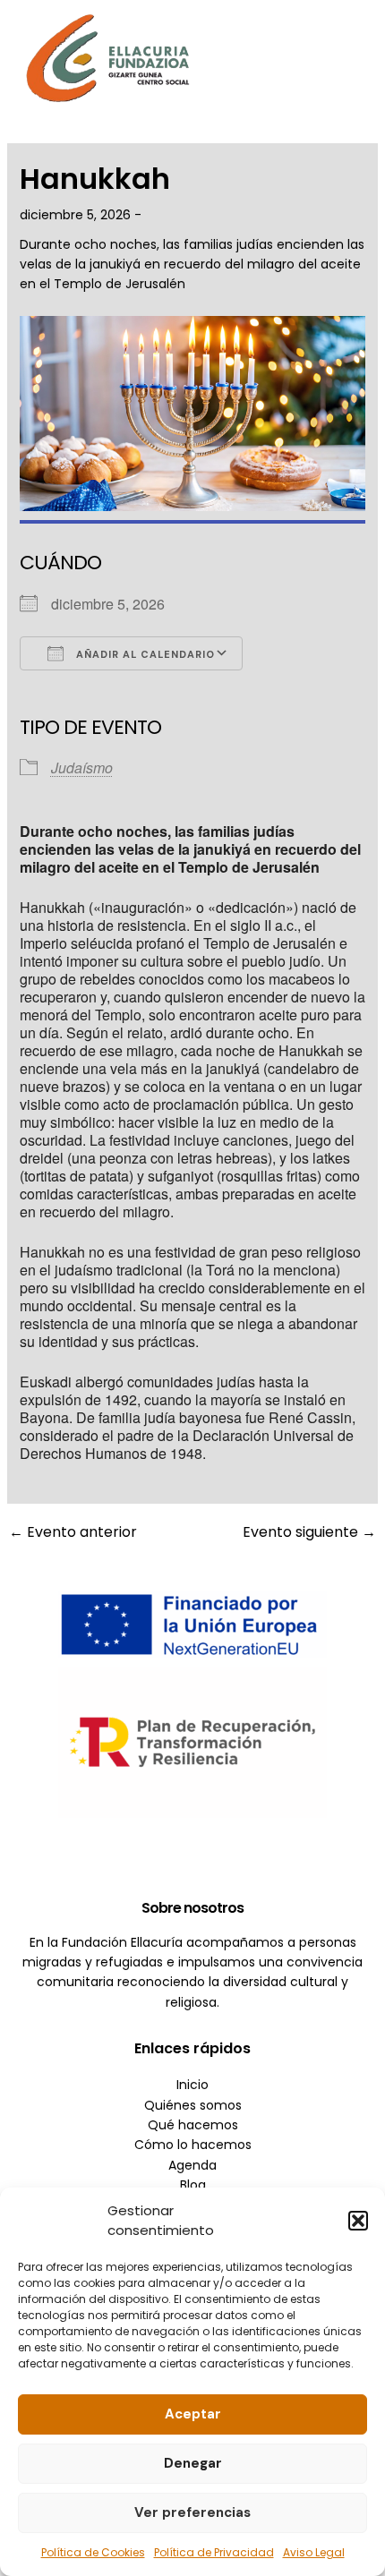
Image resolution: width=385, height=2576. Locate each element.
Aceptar (193, 2414)
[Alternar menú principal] (345, 58)
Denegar (193, 2463)
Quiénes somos (193, 2105)
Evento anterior (73, 1532)
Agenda (192, 2165)
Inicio (192, 2085)
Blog (193, 2185)
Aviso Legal (314, 2552)
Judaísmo (82, 768)
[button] (358, 2221)
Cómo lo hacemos (193, 2145)
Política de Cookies (93, 2552)
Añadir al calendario (144, 654)
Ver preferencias (192, 2512)
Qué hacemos (193, 2125)
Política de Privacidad (214, 2552)
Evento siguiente (309, 1532)
